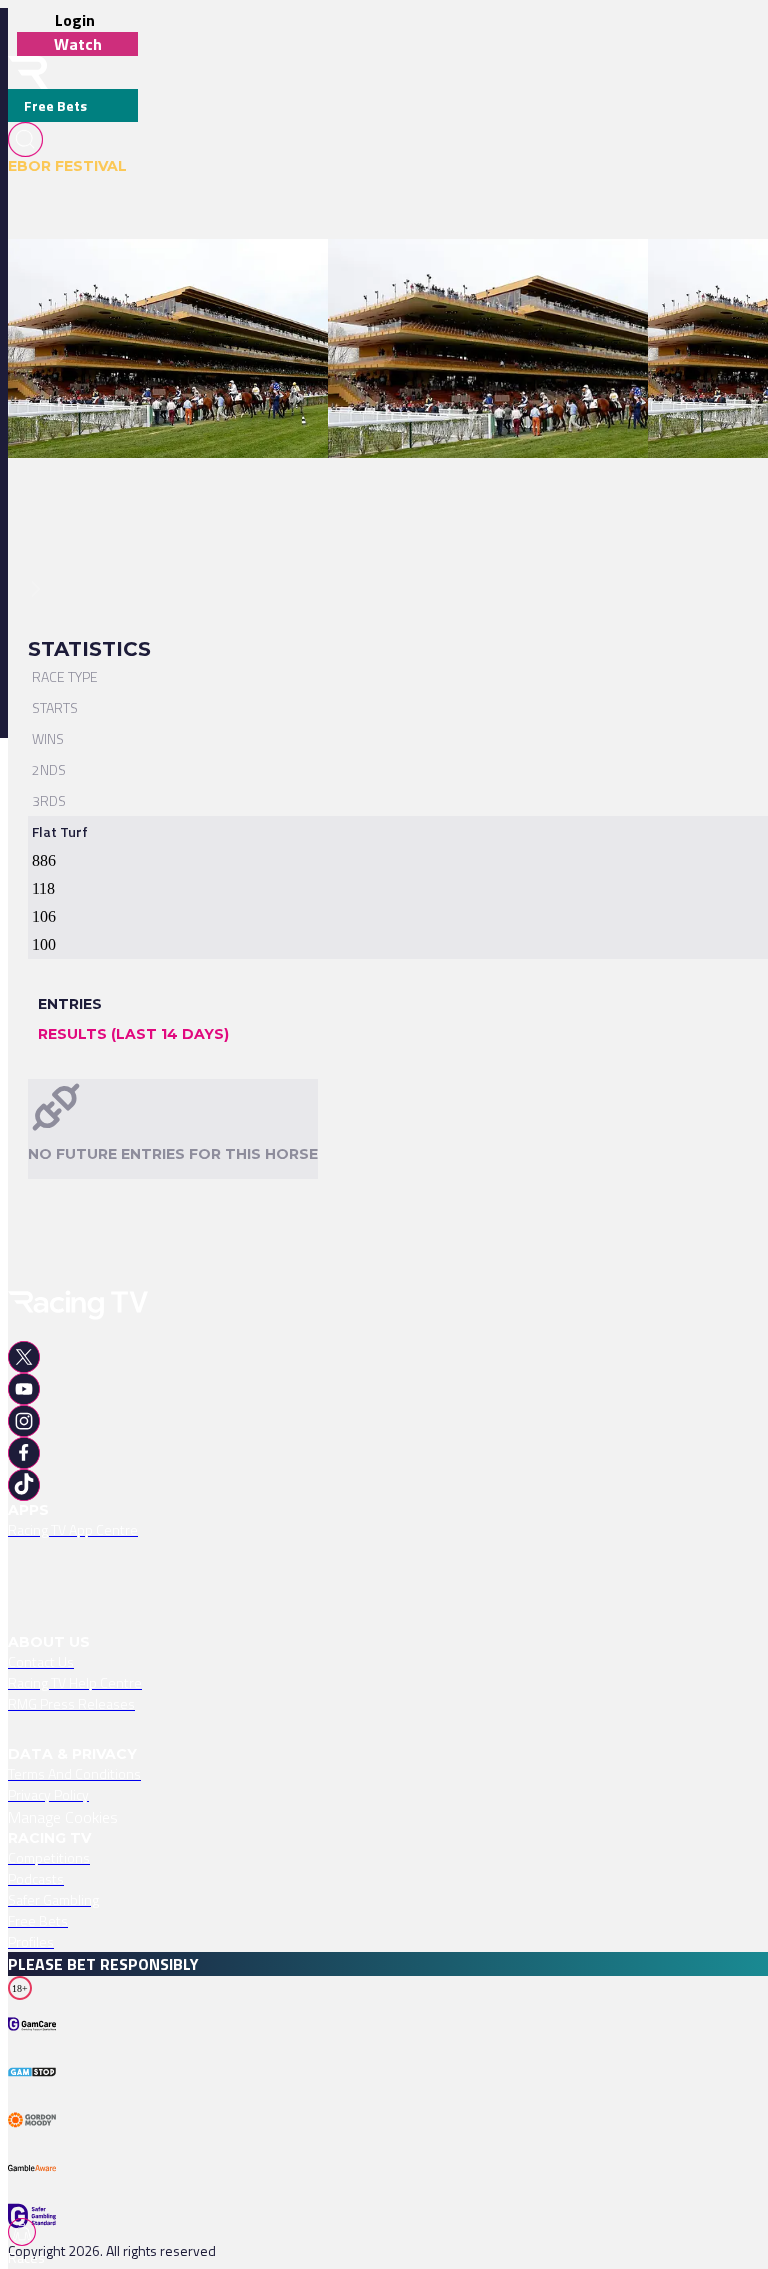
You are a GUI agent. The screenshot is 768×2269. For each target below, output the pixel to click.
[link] (217, 274)
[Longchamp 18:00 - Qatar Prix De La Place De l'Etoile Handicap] (207, 274)
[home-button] (28, 72)
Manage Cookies (63, 1817)
